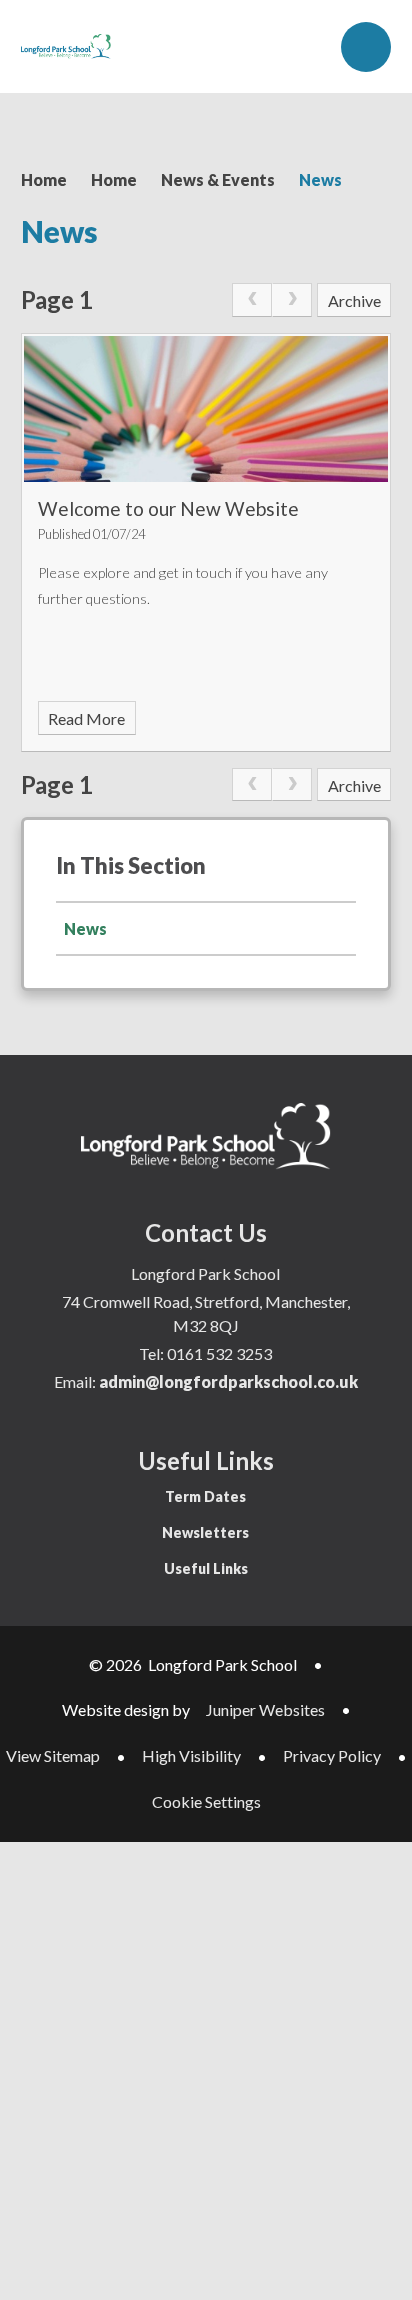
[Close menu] (366, 47)
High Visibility (191, 1755)
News (320, 179)
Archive (354, 300)
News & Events (218, 179)
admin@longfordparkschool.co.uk (228, 1381)
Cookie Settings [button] (206, 1801)
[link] (252, 300)
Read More (86, 718)
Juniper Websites (265, 1709)
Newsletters (205, 1532)
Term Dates (205, 1496)
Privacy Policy (332, 1755)
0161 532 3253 (219, 1353)
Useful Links (206, 1568)
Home (44, 179)
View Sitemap (53, 1755)
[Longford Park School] (66, 46)
